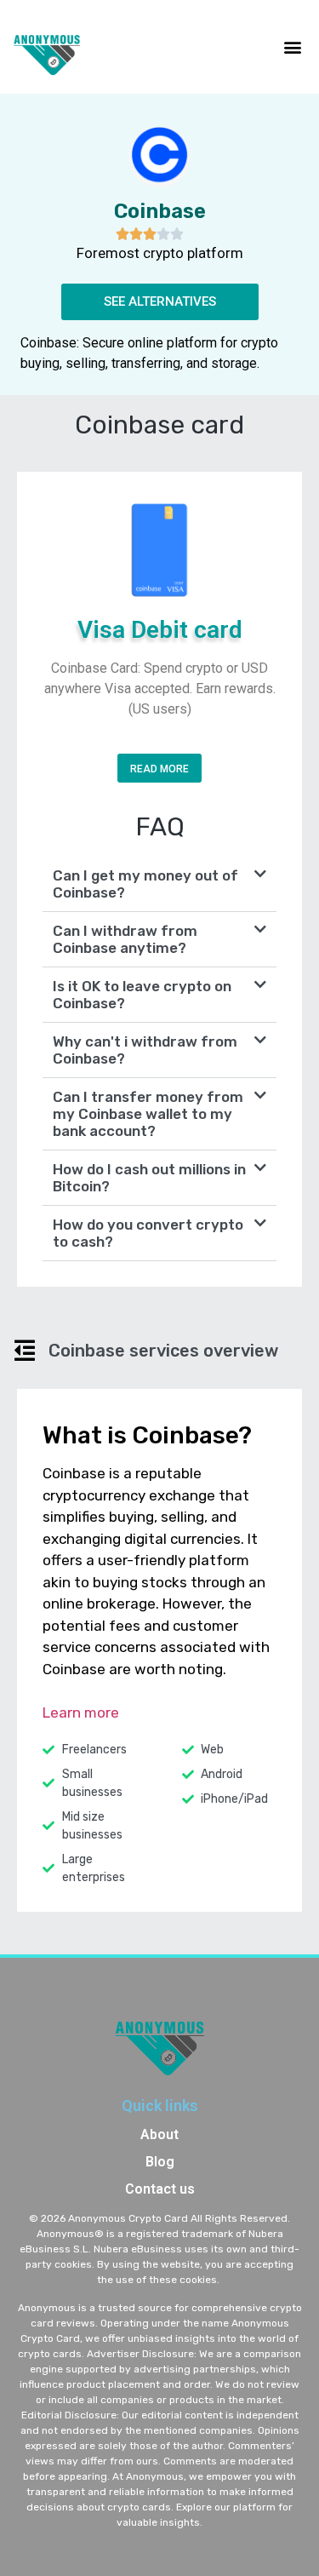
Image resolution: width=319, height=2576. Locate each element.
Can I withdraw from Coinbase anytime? (125, 939)
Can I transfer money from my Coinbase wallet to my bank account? (148, 1114)
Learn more (81, 1713)
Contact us (160, 2189)
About (159, 2134)
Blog (160, 2162)
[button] (292, 46)
